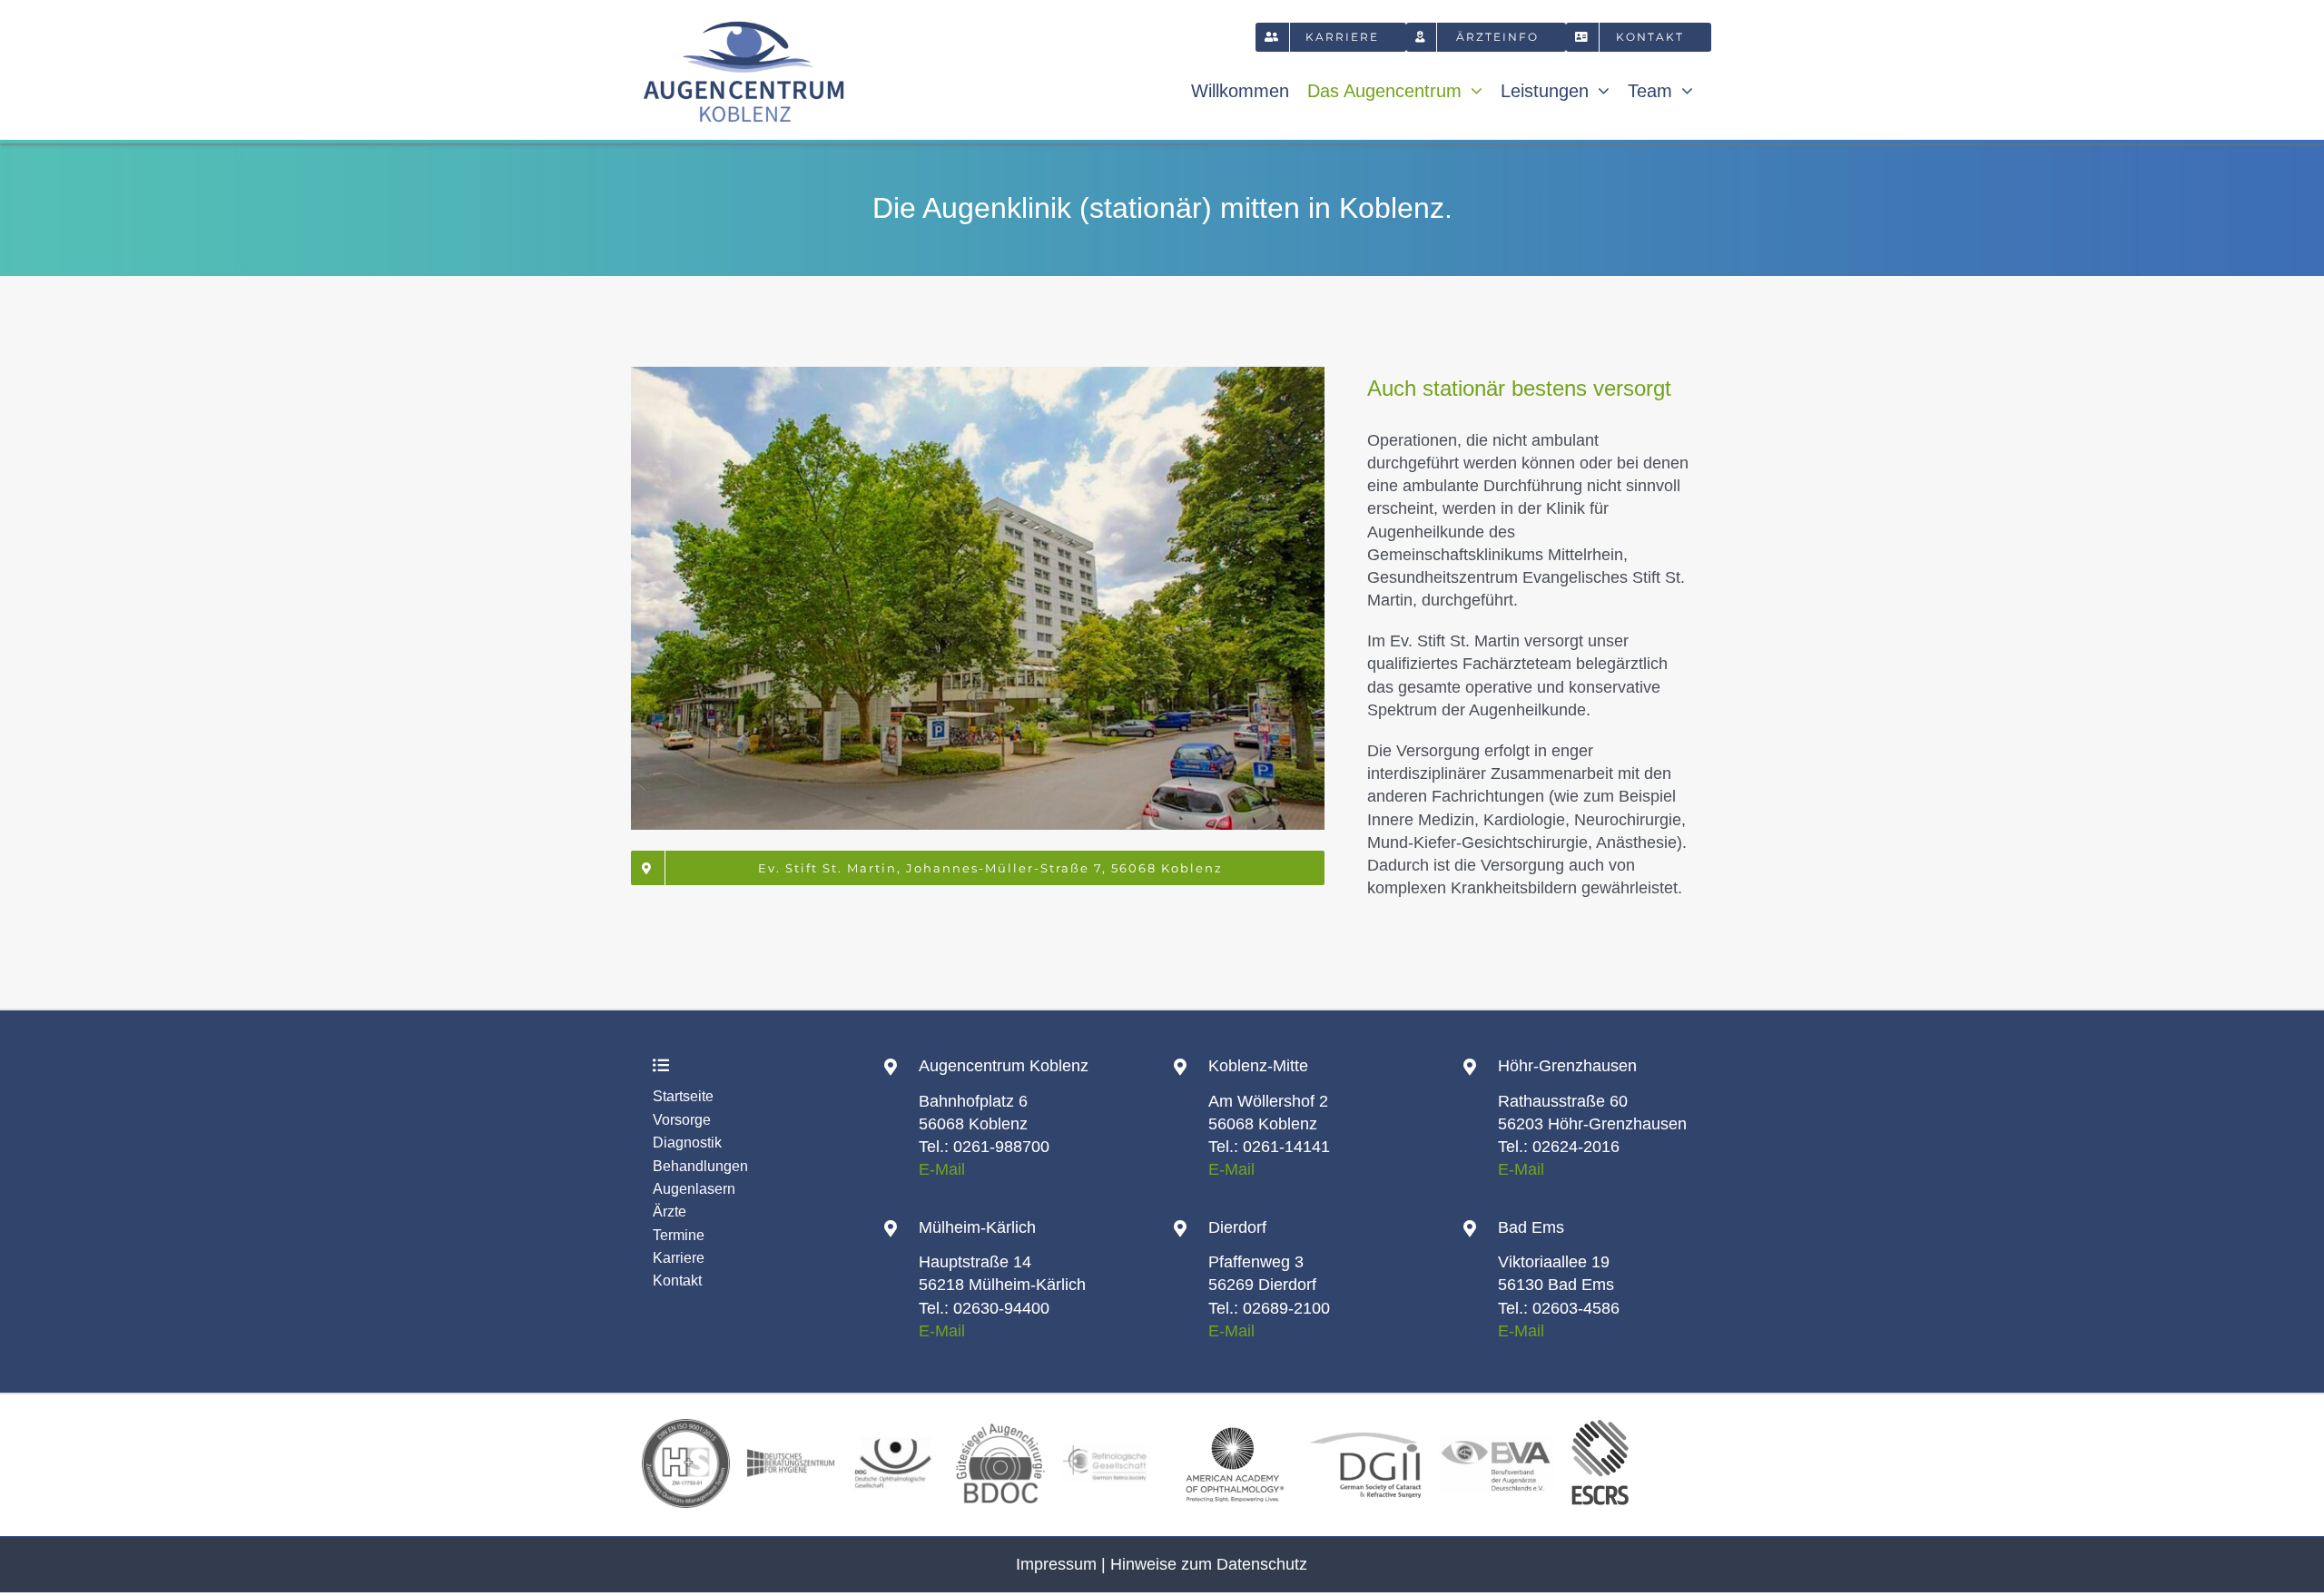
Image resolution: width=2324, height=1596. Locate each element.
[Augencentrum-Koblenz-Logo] (744, 20)
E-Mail (942, 1169)
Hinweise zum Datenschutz (1209, 1564)
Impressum (1056, 1564)
